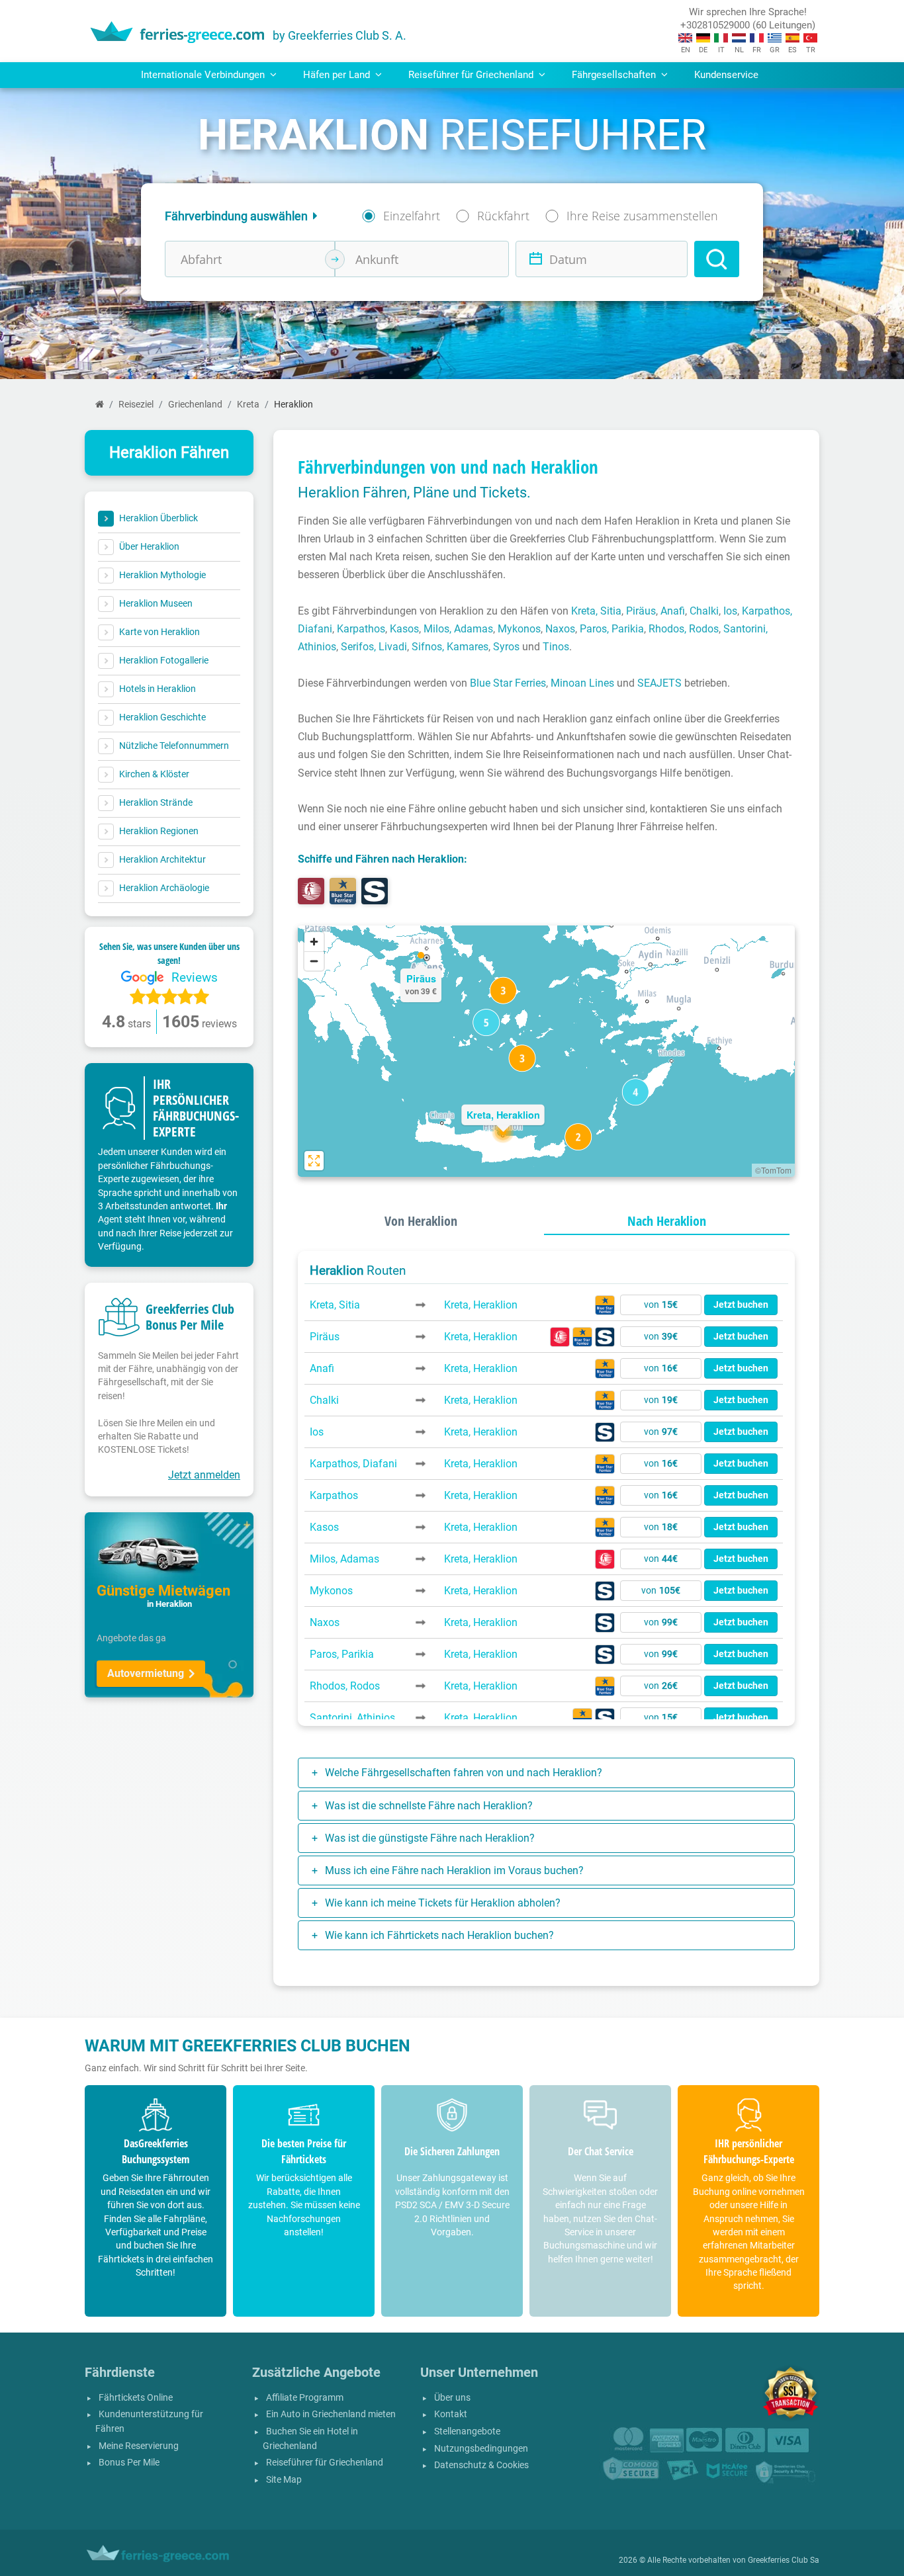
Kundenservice (726, 75)
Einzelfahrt (412, 216)
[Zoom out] (314, 961)
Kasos (404, 629)
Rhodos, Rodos (684, 629)
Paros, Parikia (612, 629)
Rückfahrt (503, 216)
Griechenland (195, 405)
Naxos (560, 629)
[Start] (100, 405)
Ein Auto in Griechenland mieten (331, 2414)
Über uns (452, 2398)
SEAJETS (659, 683)
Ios (730, 611)
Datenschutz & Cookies (481, 2465)
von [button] (661, 1305)
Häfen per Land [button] (338, 75)
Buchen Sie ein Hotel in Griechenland (310, 2439)
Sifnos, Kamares (450, 647)
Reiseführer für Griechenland (325, 2463)
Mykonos (519, 629)
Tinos (556, 647)
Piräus (641, 611)
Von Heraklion (421, 1221)
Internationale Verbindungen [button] (204, 75)
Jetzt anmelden (204, 1475)
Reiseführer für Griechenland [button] (472, 75)
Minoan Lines (582, 683)
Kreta (248, 405)
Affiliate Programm (305, 2398)
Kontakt (451, 2414)
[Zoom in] (314, 942)
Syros (506, 647)
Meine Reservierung (139, 2446)
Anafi (673, 611)
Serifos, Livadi (374, 647)
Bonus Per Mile (129, 2463)
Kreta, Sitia (596, 611)
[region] (546, 1051)
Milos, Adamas (458, 629)
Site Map (284, 2480)
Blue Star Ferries (508, 683)
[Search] (717, 259)
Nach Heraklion (667, 1221)
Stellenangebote (467, 2431)
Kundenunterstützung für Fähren (149, 2422)
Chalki (704, 611)
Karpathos (361, 629)
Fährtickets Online (136, 2398)
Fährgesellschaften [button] (615, 75)
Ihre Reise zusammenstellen (642, 216)
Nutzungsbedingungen (481, 2449)
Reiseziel (136, 405)
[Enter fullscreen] (314, 1161)
